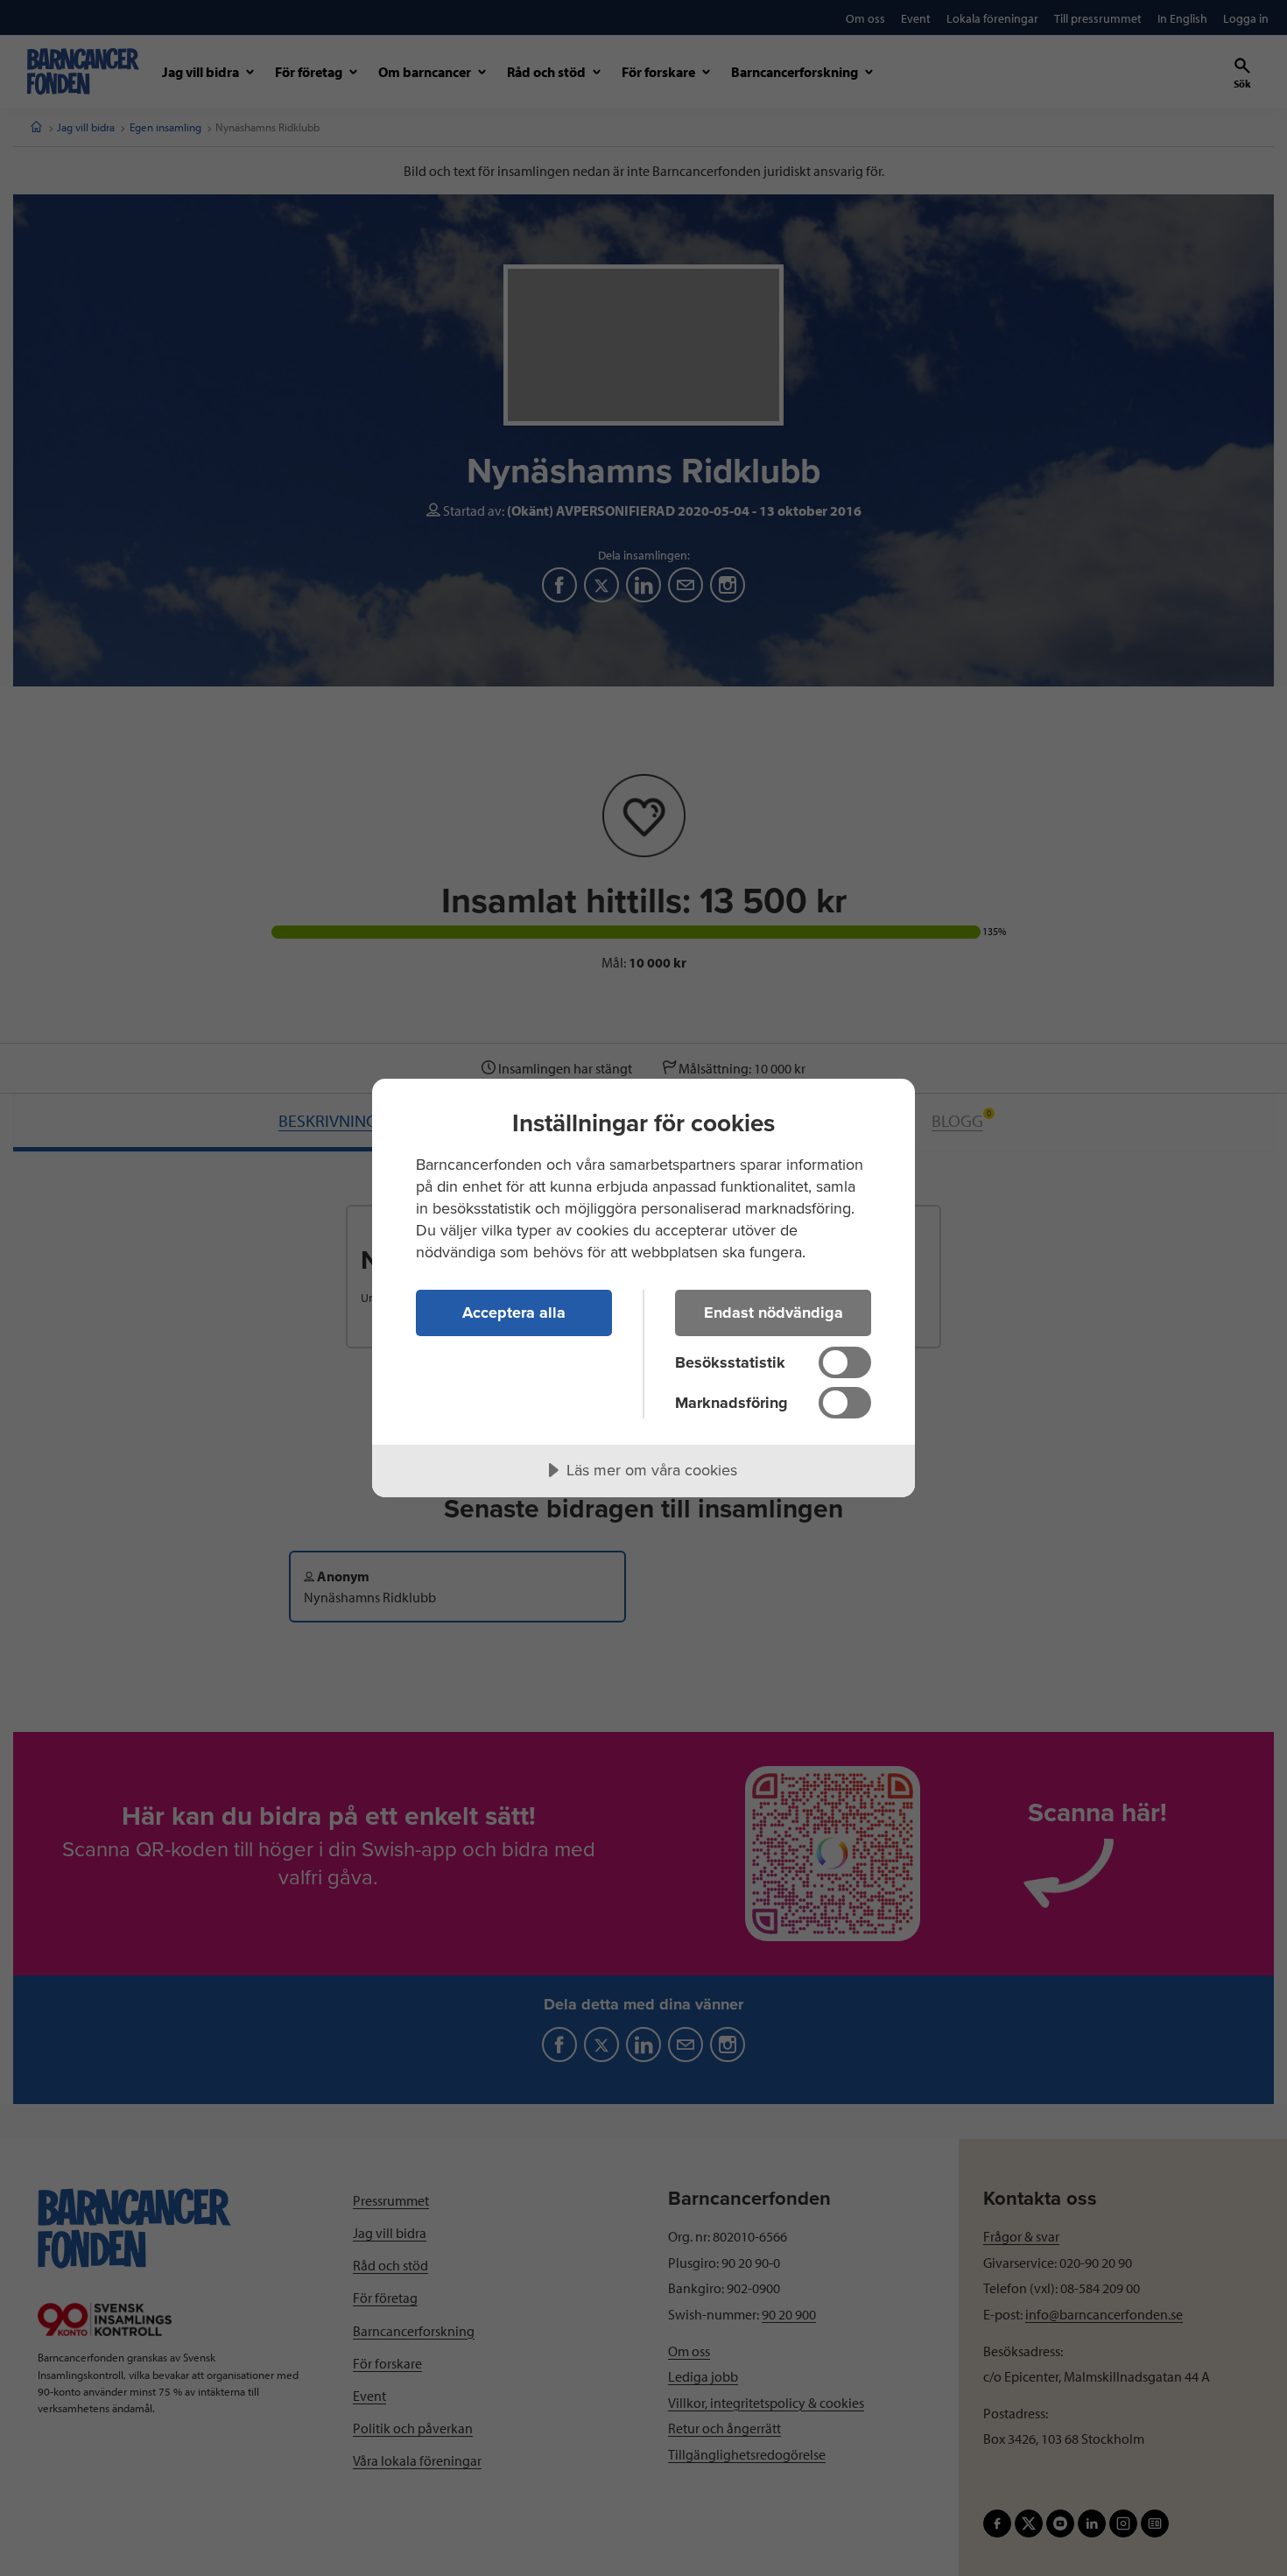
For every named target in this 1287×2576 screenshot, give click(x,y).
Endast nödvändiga (774, 1313)
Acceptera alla (514, 1313)
